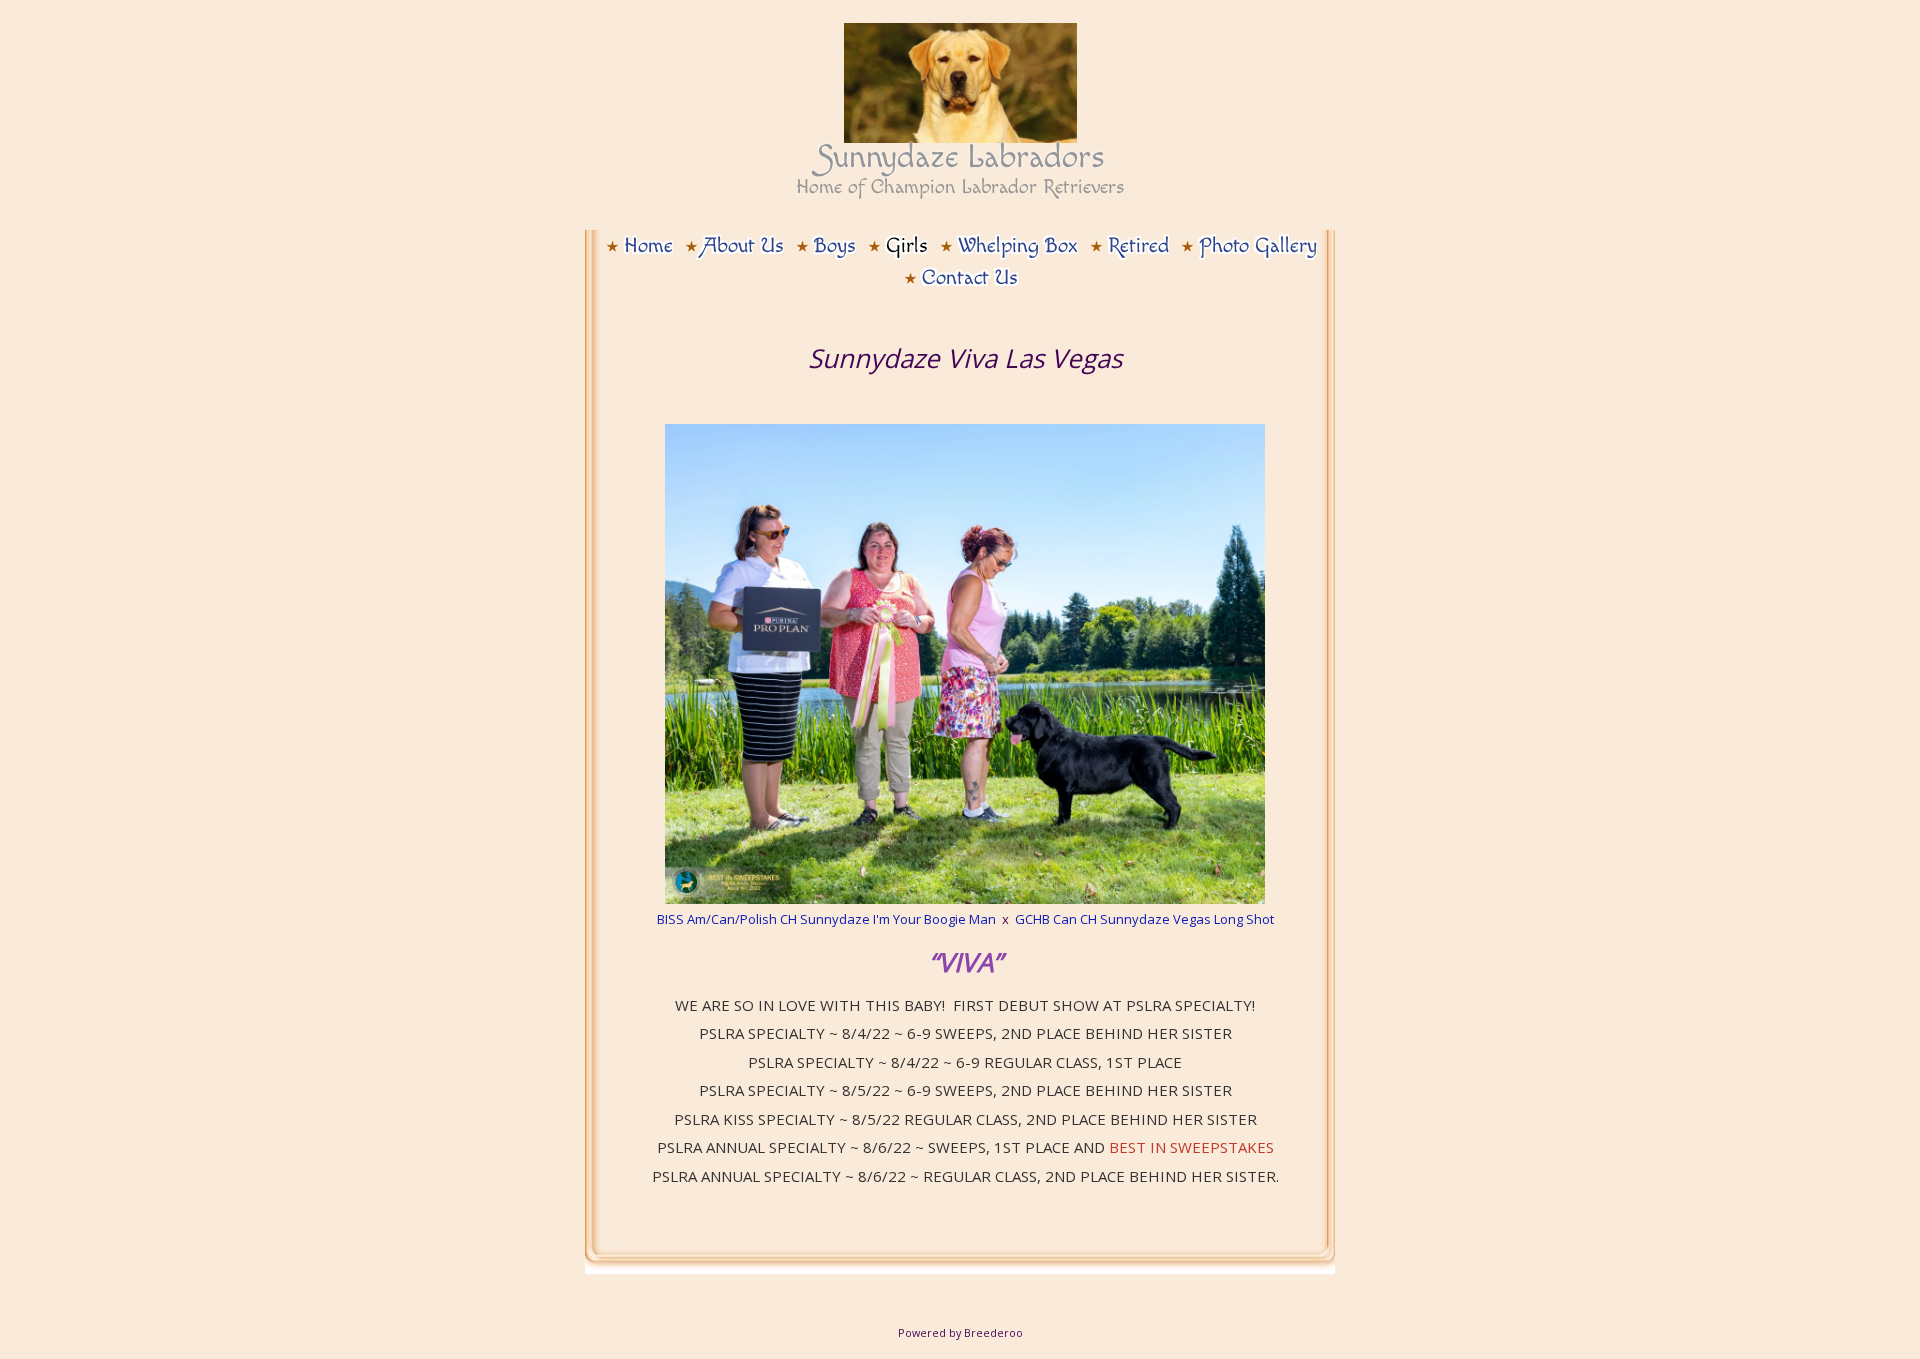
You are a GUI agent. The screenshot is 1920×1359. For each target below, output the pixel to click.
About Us (743, 245)
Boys (835, 245)
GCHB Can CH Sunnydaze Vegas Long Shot (1144, 919)
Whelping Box (1018, 245)
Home (648, 245)
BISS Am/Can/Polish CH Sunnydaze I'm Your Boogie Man (826, 919)
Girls (907, 245)
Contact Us (970, 277)
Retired (1138, 245)
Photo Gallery (1258, 245)
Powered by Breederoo (960, 1332)
